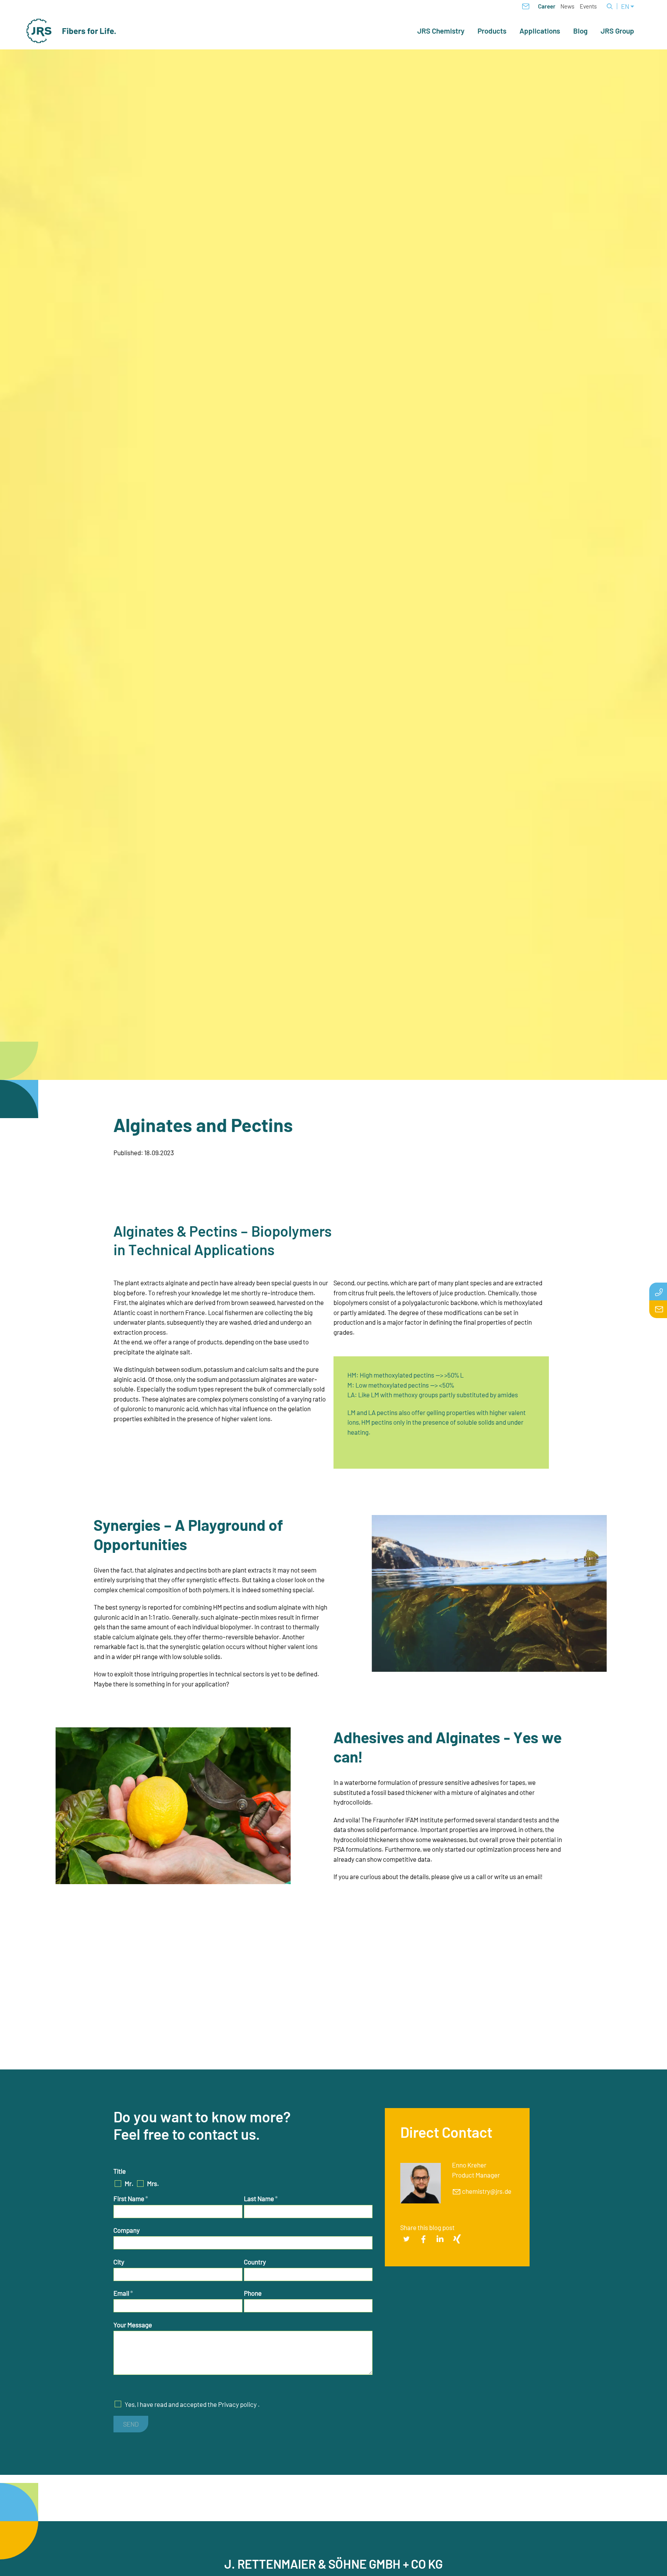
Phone (253, 2293)
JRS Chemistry (441, 31)
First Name (131, 2198)
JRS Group (617, 31)
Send (131, 2424)
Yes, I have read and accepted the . (192, 2404)
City (119, 2262)
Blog (580, 31)
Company (127, 2230)
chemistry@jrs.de (487, 2191)
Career (547, 6)
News (567, 6)
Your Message (133, 2325)
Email (123, 2293)
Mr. (129, 2183)
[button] (406, 2239)
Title (120, 2171)
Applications (540, 31)
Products (492, 31)
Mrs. (153, 2183)
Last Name (261, 2198)
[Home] (71, 31)
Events (588, 6)
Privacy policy (237, 2404)
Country (255, 2262)
